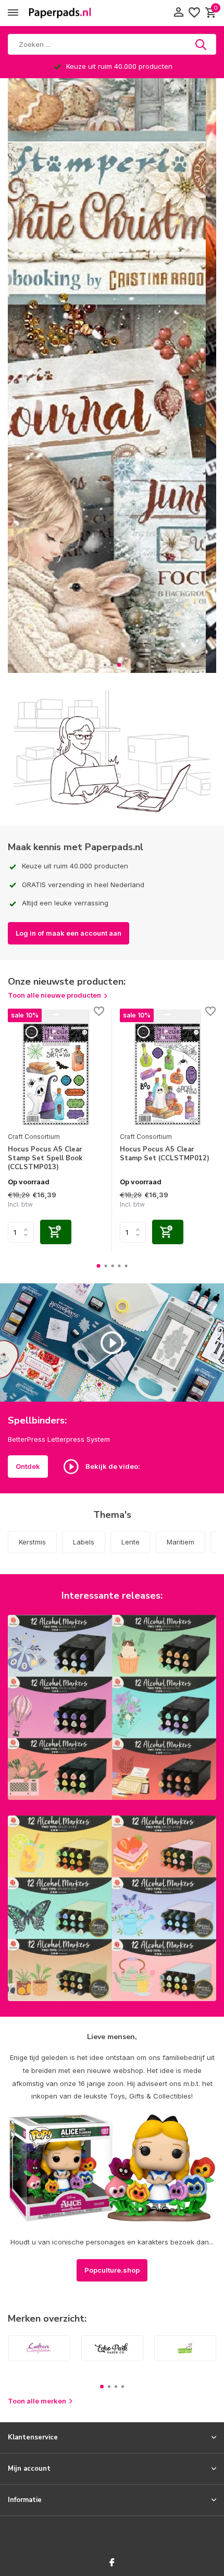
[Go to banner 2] (112, 1908)
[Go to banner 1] (112, 1707)
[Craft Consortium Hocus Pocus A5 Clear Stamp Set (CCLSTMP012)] (168, 1068)
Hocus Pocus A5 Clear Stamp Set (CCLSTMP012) (165, 1154)
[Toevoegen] (56, 1232)
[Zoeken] (202, 44)
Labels (84, 1542)
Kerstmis (32, 1542)
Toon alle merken (37, 2401)
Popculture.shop (112, 2270)
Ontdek (28, 1466)
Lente (130, 1542)
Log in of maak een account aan (69, 933)
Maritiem (181, 1542)
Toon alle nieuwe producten (54, 995)
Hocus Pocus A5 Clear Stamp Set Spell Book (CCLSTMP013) (45, 1158)
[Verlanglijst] (194, 13)
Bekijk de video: (112, 1466)
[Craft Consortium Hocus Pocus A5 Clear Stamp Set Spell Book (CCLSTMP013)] (56, 1068)
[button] (105, 665)
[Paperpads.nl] (60, 13)
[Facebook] (112, 2563)
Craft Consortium (34, 1137)
